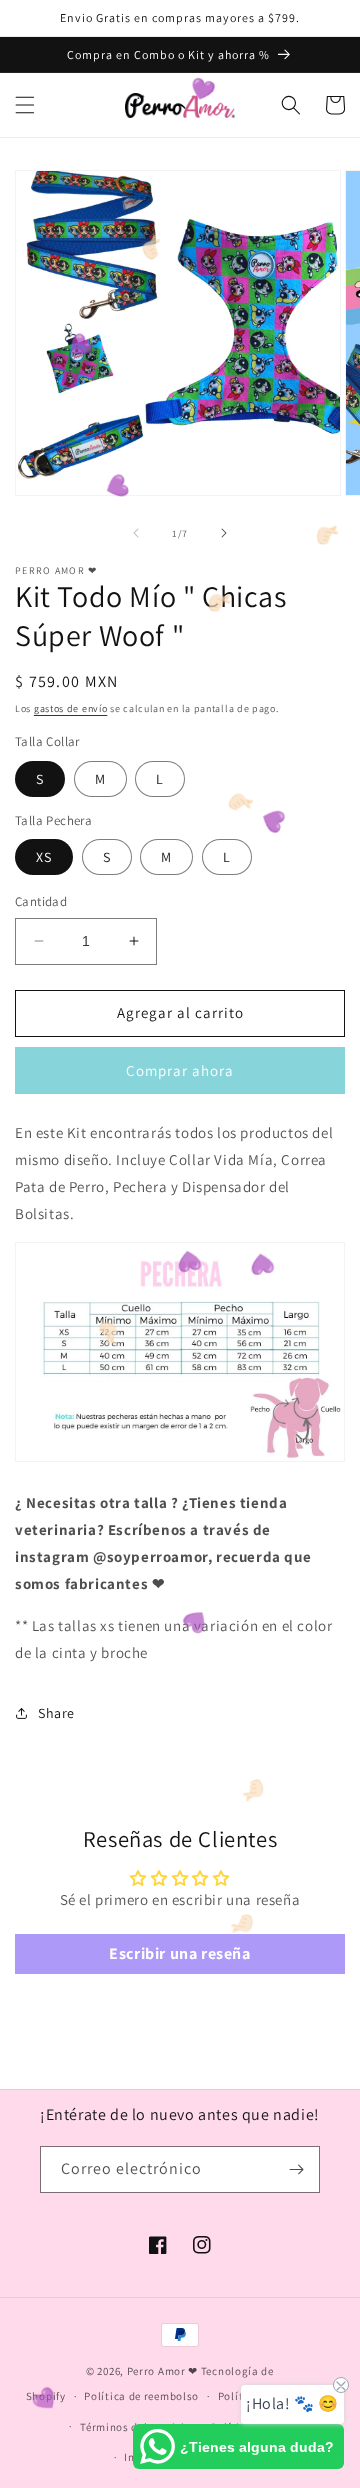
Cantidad (41, 901)
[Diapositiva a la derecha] (224, 533)
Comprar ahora (180, 1070)
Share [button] (56, 1713)
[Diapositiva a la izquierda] (136, 533)
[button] (25, 105)
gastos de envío (71, 708)
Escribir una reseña (179, 1953)
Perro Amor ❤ (162, 2371)
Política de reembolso (141, 2396)
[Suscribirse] (297, 2169)
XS (44, 857)
